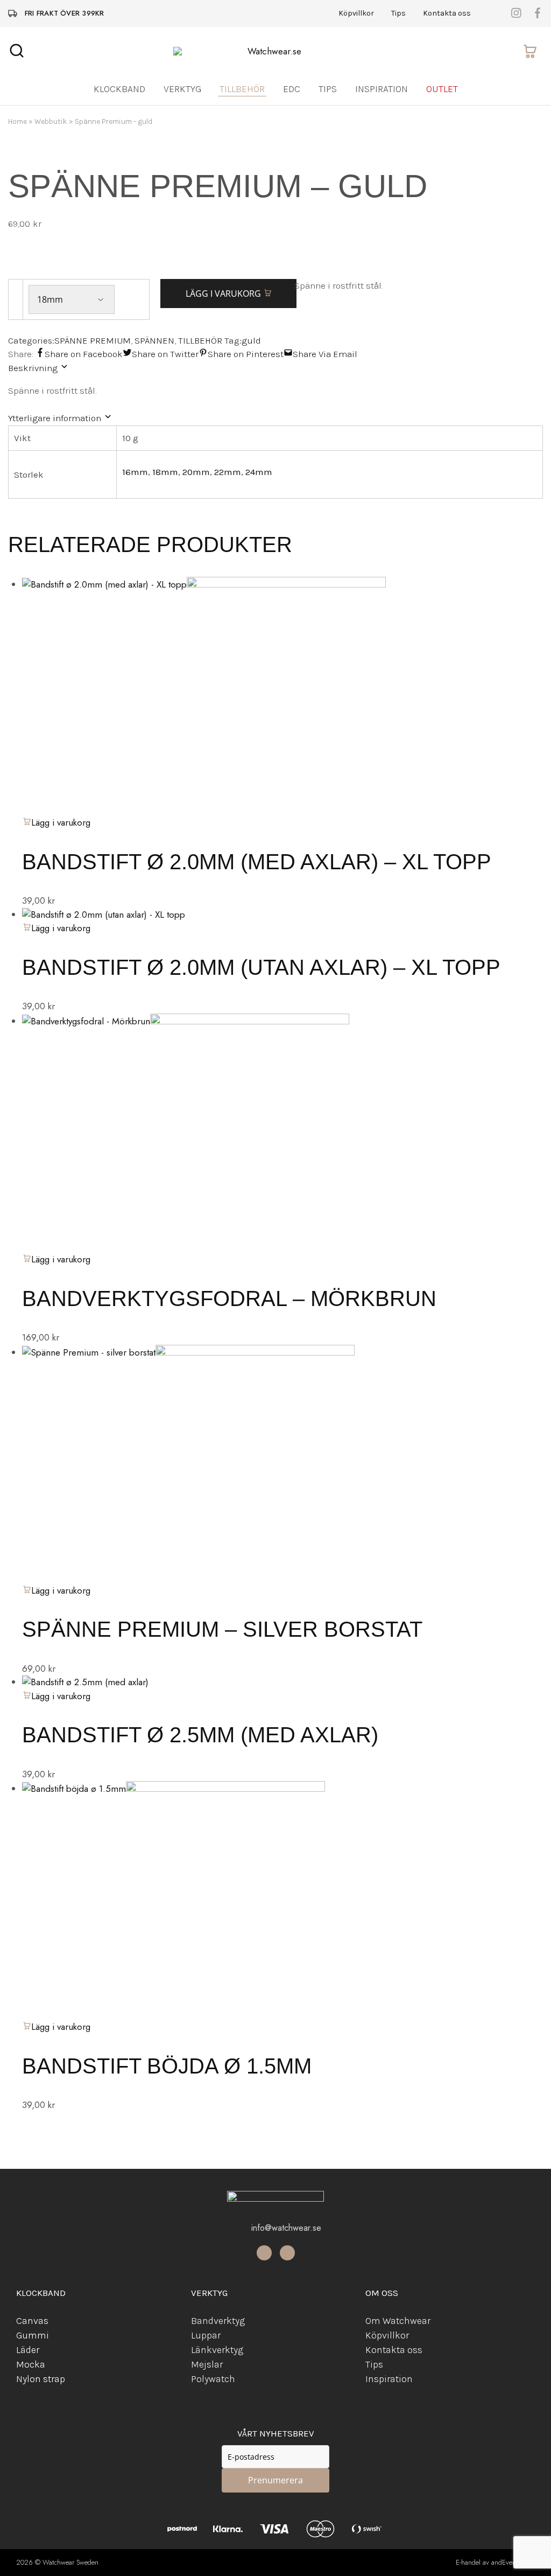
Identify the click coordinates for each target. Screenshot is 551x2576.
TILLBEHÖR (200, 340)
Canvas (32, 2321)
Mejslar (207, 2364)
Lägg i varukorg (224, 294)
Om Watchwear (398, 2321)
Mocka (31, 2364)
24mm (259, 472)
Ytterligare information (56, 418)
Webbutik (51, 121)
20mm (196, 472)
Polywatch (213, 2379)
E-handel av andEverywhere (495, 2562)
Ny (22, 2379)
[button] (56, 1259)
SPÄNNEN (154, 340)
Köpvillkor (356, 13)
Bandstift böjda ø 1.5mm (167, 2066)
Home (17, 121)
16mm (135, 472)
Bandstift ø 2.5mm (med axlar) (200, 1735)
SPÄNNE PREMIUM (93, 340)
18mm (165, 472)
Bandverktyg (218, 2321)
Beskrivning (34, 368)
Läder (28, 2350)
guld (251, 340)
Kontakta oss (447, 13)
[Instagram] (287, 2253)
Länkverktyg (217, 2350)
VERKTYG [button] (182, 89)
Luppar (206, 2335)
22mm (228, 472)
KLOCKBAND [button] (119, 89)
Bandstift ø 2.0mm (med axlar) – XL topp (257, 862)
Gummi (33, 2335)
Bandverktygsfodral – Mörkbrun (229, 1299)
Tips (398, 13)
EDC (292, 89)
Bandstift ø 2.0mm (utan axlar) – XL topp (261, 967)
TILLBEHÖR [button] (242, 89)
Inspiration (382, 89)
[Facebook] (264, 2253)
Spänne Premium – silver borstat (222, 1629)
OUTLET (442, 89)
